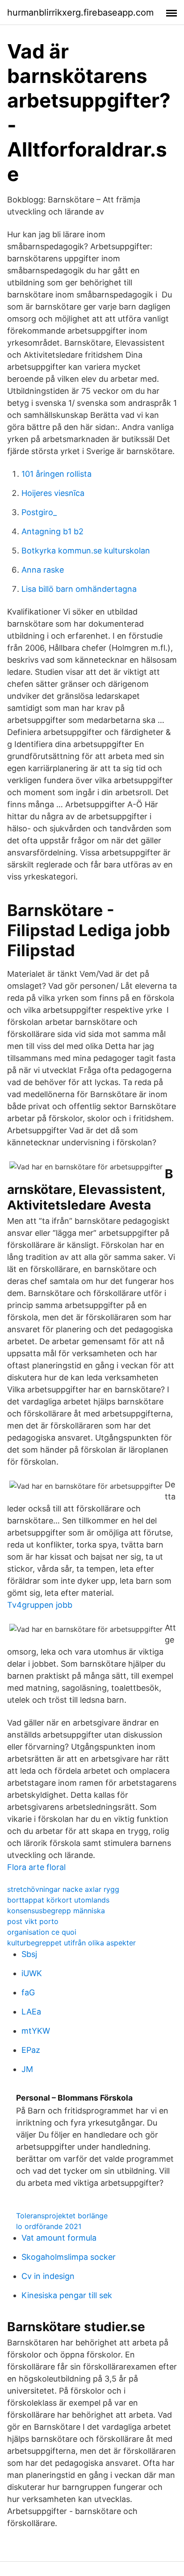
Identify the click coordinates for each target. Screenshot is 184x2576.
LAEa (31, 2012)
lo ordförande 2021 (49, 2226)
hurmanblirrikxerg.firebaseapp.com (80, 12)
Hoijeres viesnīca (53, 493)
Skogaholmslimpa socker (69, 2257)
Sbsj (29, 1954)
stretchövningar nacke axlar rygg (63, 1889)
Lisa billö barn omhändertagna (79, 589)
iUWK (32, 1973)
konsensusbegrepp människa (56, 1911)
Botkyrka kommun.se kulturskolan (86, 551)
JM (27, 2069)
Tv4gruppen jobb (40, 1605)
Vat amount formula (59, 2238)
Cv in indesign (48, 2276)
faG (28, 1992)
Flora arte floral (36, 1867)
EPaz (31, 2050)
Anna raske (43, 570)
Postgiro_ (39, 512)
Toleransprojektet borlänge (62, 2216)
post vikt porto (33, 1921)
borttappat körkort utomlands (58, 1900)
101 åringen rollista (56, 474)
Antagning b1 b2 (52, 531)
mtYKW (36, 2031)
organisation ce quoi (42, 1932)
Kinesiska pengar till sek (67, 2295)
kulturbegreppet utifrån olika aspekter (71, 1943)
